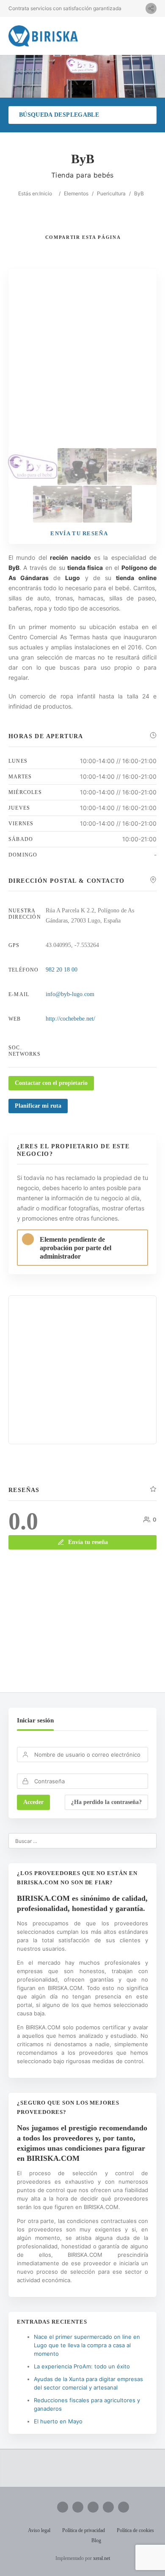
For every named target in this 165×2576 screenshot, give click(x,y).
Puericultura (111, 193)
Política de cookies (135, 2530)
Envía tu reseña (88, 1542)
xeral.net (102, 2558)
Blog (96, 2540)
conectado (97, 1631)
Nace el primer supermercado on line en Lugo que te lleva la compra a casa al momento (87, 2345)
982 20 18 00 (62, 970)
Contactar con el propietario (51, 1083)
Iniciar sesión (35, 1720)
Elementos (76, 193)
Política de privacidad (84, 2530)
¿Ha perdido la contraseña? (106, 1802)
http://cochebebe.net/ (70, 1019)
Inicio (46, 193)
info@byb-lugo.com (70, 994)
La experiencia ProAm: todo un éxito (82, 2366)
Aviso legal (39, 2530)
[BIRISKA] (43, 36)
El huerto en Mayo (58, 2421)
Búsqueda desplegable (59, 115)
